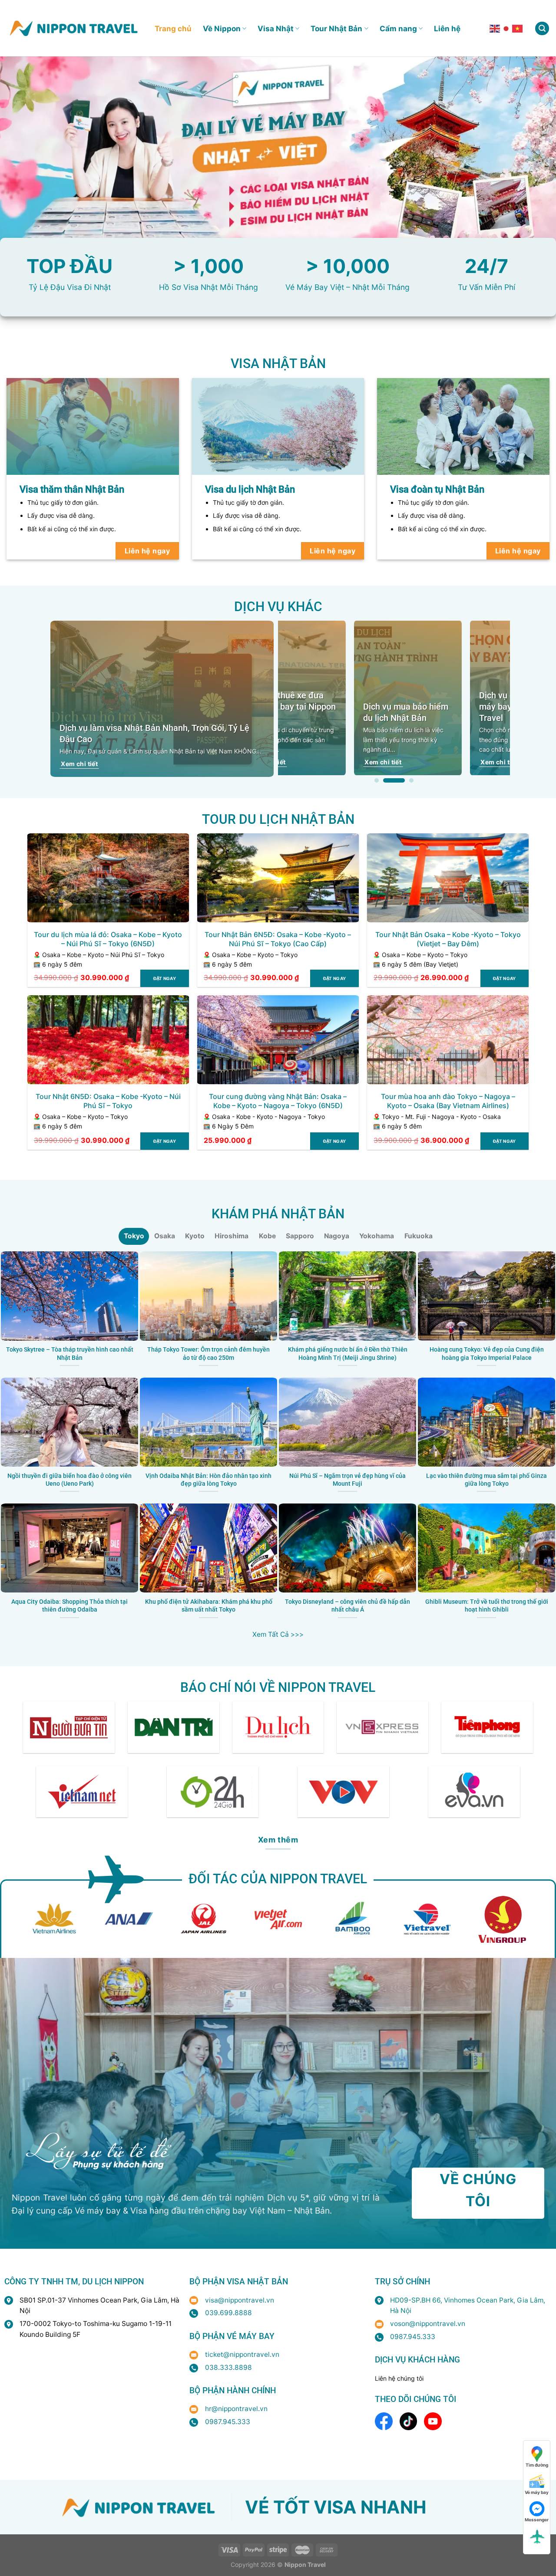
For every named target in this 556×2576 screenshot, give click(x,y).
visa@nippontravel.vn (240, 2300)
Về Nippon (222, 28)
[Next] (519, 702)
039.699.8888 (228, 2313)
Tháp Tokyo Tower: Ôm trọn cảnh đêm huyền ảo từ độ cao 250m (208, 1354)
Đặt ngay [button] (165, 978)
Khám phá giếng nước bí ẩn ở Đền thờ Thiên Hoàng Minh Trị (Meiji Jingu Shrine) (348, 1354)
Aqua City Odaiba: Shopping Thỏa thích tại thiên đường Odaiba (69, 1606)
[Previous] (269, 702)
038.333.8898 (228, 2367)
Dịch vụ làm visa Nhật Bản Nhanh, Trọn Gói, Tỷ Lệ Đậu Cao (154, 734)
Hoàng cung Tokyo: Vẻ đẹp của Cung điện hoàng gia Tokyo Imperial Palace (487, 1354)
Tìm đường (537, 2465)
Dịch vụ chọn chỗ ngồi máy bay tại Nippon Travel (449, 707)
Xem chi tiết (79, 764)
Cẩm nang (398, 28)
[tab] (134, 1236)
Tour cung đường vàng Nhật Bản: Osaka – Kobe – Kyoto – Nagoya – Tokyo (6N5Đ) (278, 1101)
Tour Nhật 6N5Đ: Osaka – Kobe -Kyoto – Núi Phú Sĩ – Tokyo (108, 1101)
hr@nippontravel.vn (236, 2409)
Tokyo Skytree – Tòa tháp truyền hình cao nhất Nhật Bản (70, 1354)
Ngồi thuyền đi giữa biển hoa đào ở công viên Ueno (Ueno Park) (69, 1480)
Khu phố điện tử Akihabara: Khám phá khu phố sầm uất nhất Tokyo (209, 1606)
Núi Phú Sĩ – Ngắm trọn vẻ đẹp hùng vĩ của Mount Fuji (347, 1480)
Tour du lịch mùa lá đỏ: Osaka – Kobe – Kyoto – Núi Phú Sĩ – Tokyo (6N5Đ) (108, 939)
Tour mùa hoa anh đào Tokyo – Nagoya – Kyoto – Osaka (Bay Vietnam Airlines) (448, 1101)
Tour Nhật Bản (336, 28)
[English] (495, 28)
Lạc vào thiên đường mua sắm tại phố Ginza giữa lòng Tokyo (486, 1480)
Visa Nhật (276, 28)
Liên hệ (447, 28)
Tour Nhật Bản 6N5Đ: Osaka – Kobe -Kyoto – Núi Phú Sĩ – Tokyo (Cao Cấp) (278, 939)
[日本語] (506, 28)
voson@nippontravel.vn (428, 2324)
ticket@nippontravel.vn (242, 2354)
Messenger (537, 2520)
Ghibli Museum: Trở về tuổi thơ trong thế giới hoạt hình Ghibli (487, 1606)
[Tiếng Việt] (518, 28)
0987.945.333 (228, 2422)
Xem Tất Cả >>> (278, 1634)
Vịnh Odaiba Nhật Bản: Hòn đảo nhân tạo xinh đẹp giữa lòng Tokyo (208, 1480)
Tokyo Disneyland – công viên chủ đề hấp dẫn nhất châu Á (347, 1606)
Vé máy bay (537, 2492)
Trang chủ (173, 28)
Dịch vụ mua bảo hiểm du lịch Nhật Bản (334, 712)
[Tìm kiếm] (542, 29)
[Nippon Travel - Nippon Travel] (74, 28)
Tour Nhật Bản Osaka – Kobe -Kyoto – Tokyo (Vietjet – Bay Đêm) (448, 939)
